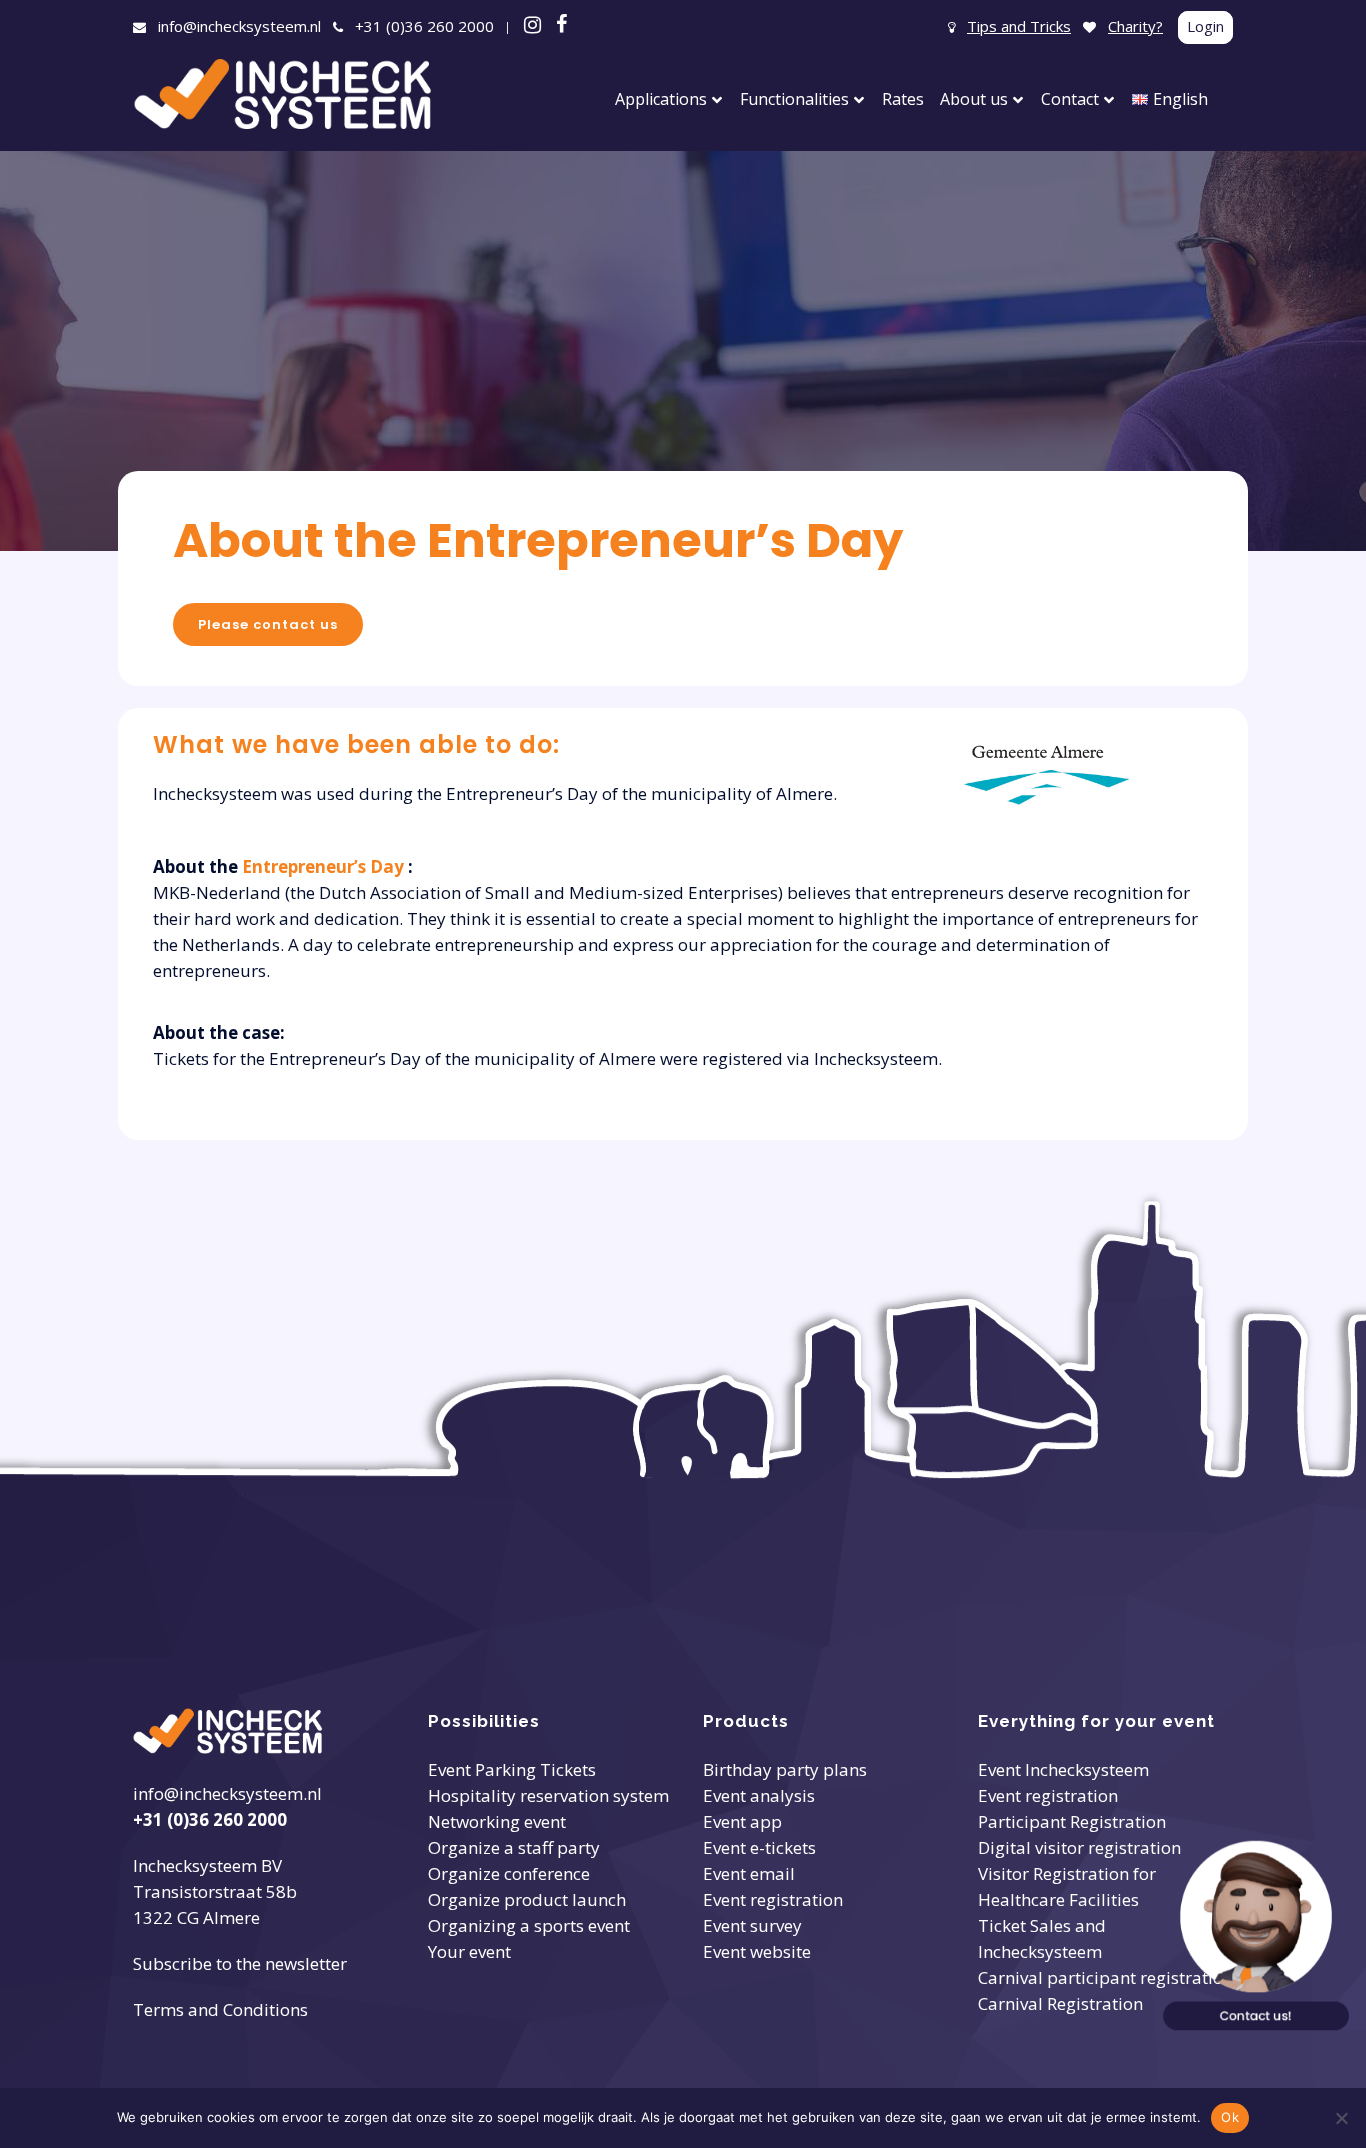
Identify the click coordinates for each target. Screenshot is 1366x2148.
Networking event (497, 1821)
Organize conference (509, 1873)
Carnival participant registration (1105, 1977)
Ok (1230, 2117)
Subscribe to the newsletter (240, 1963)
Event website (757, 1951)
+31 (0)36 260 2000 (424, 26)
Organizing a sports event (529, 1925)
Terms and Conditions (220, 2009)
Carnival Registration (1060, 2003)
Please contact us (268, 624)
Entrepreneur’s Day (325, 866)
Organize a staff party (514, 1847)
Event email (749, 1873)
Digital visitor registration (1079, 1847)
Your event (469, 1951)
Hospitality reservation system (548, 1795)
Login (1205, 26)
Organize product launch (527, 1899)
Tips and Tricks (1019, 26)
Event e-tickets (759, 1847)
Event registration (773, 1899)
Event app (742, 1821)
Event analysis (759, 1795)
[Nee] (1341, 2118)
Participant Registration (1072, 1821)
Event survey (752, 1925)
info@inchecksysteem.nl (239, 26)
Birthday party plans (785, 1769)
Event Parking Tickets (512, 1769)
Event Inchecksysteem (1063, 1769)
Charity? (1135, 26)
